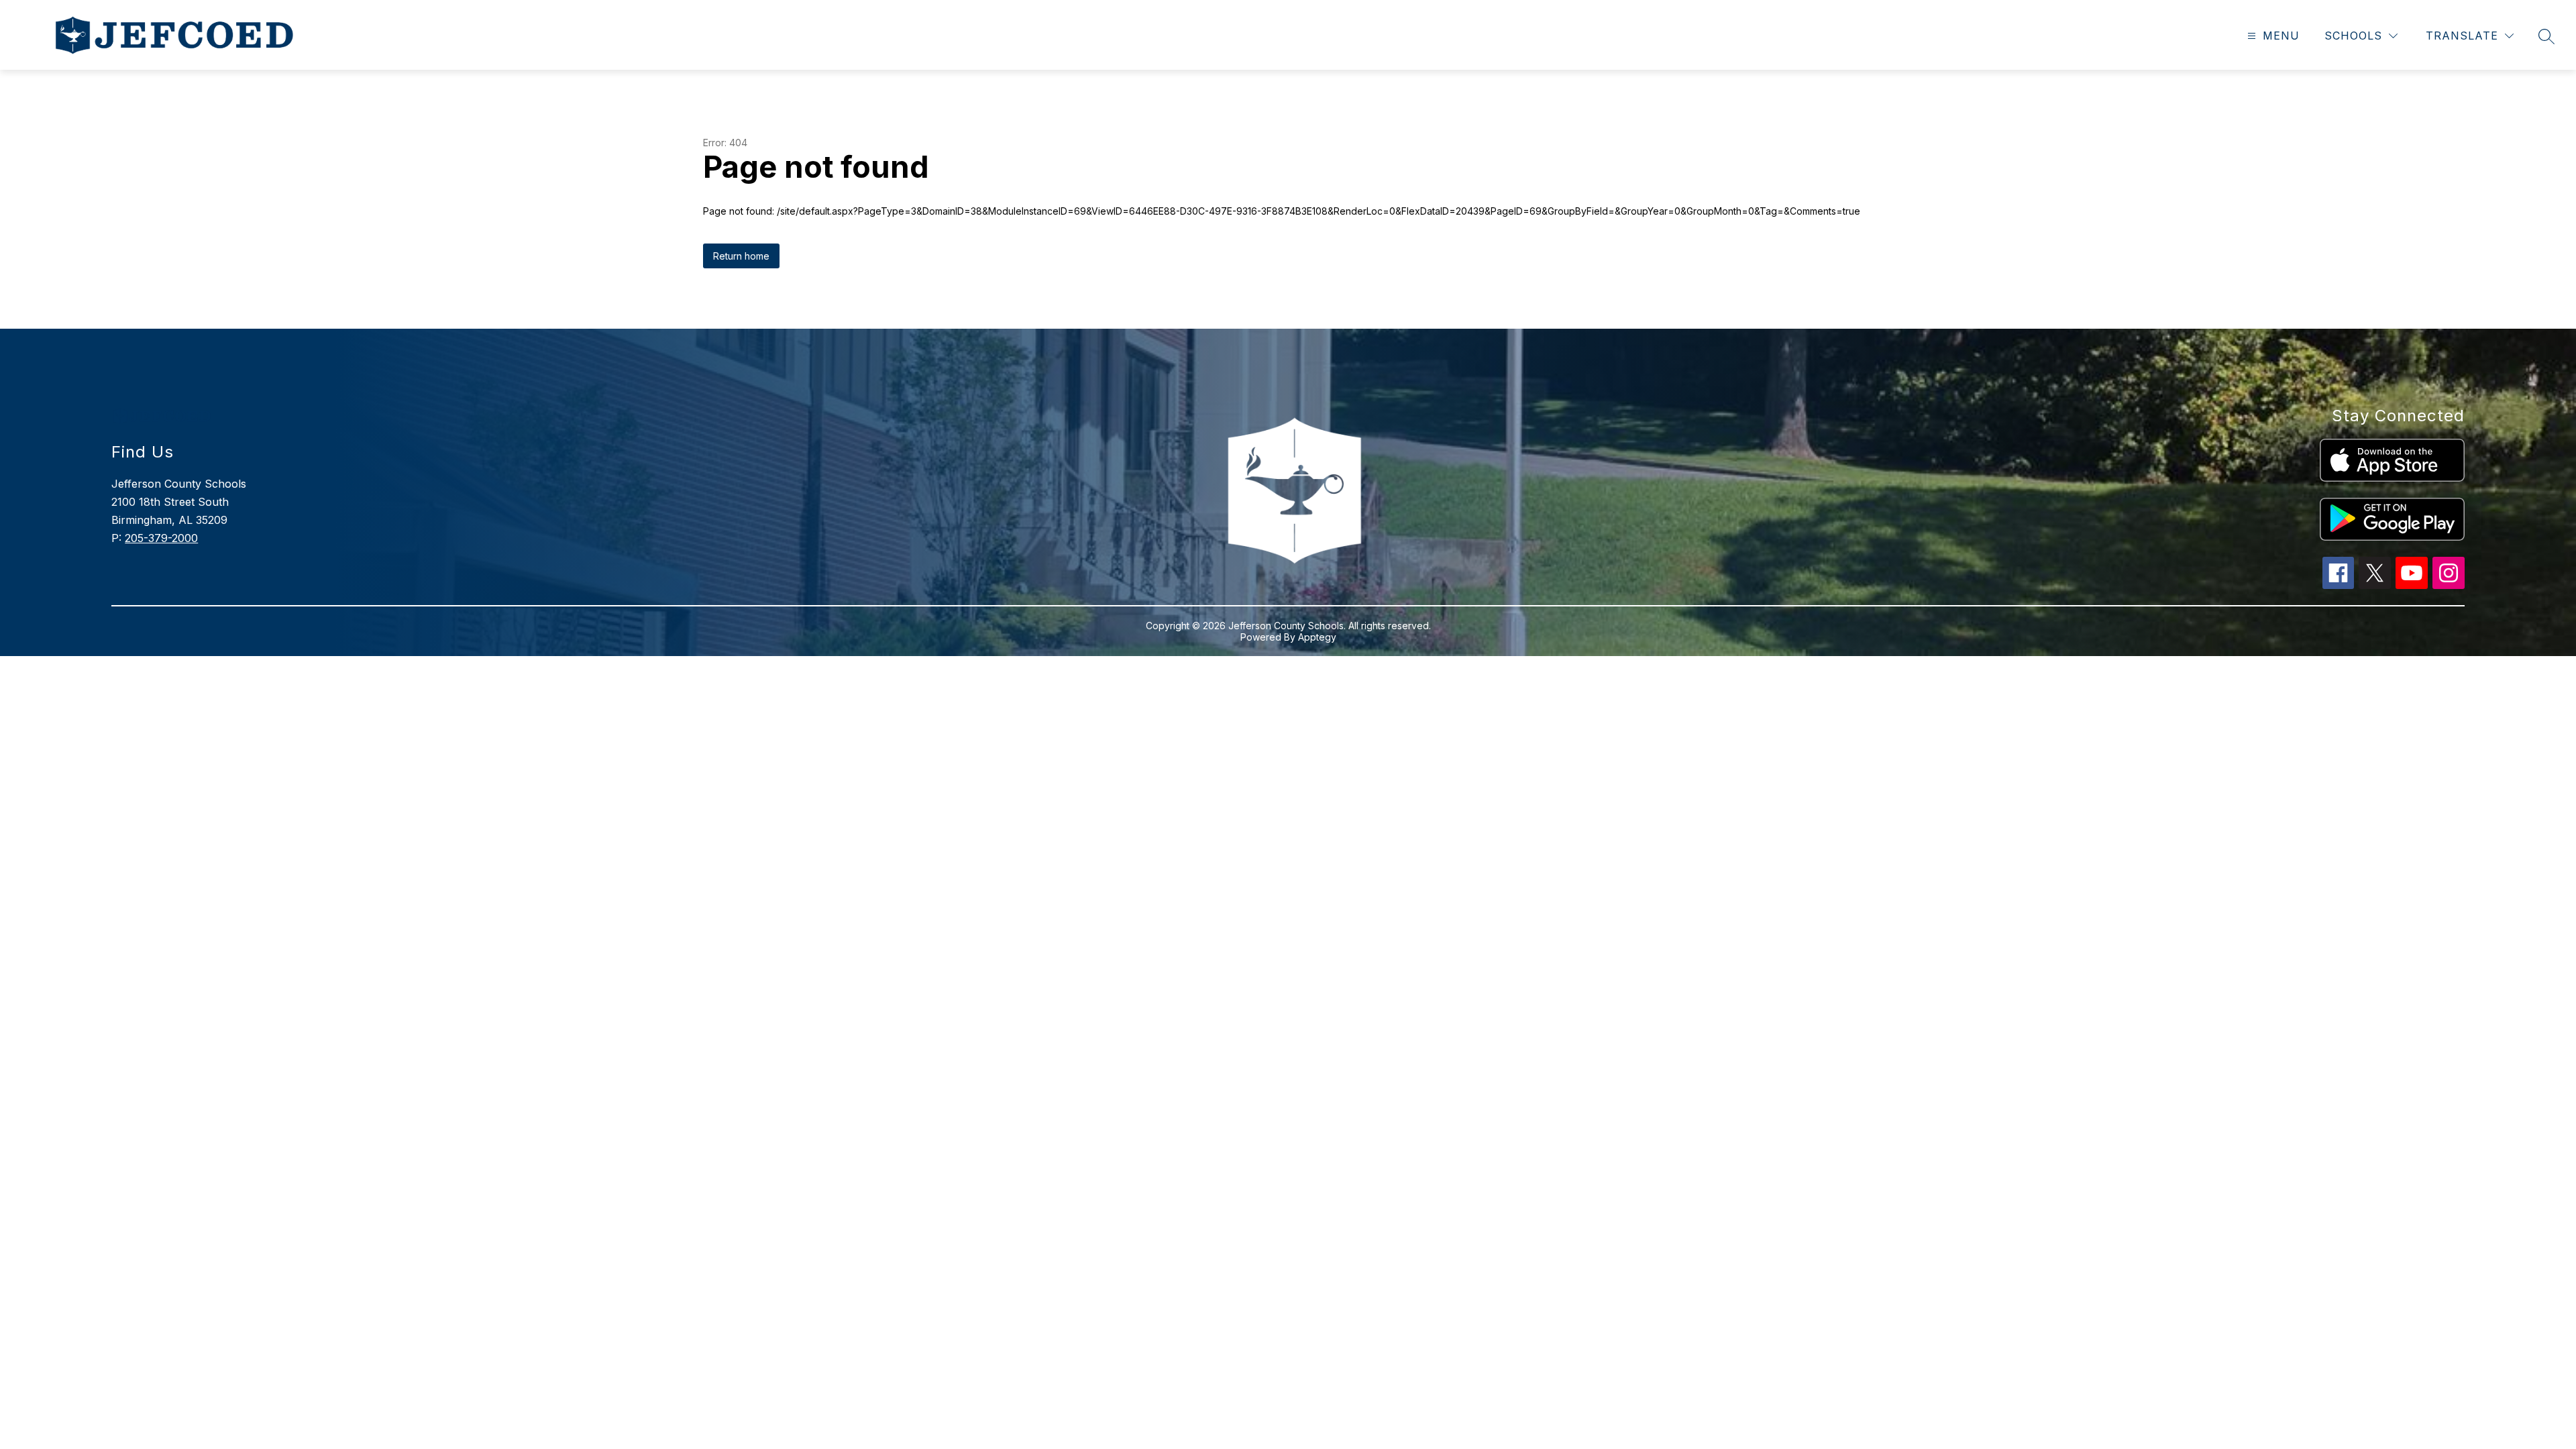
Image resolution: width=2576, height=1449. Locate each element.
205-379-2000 (161, 538)
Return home (741, 256)
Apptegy (1317, 637)
